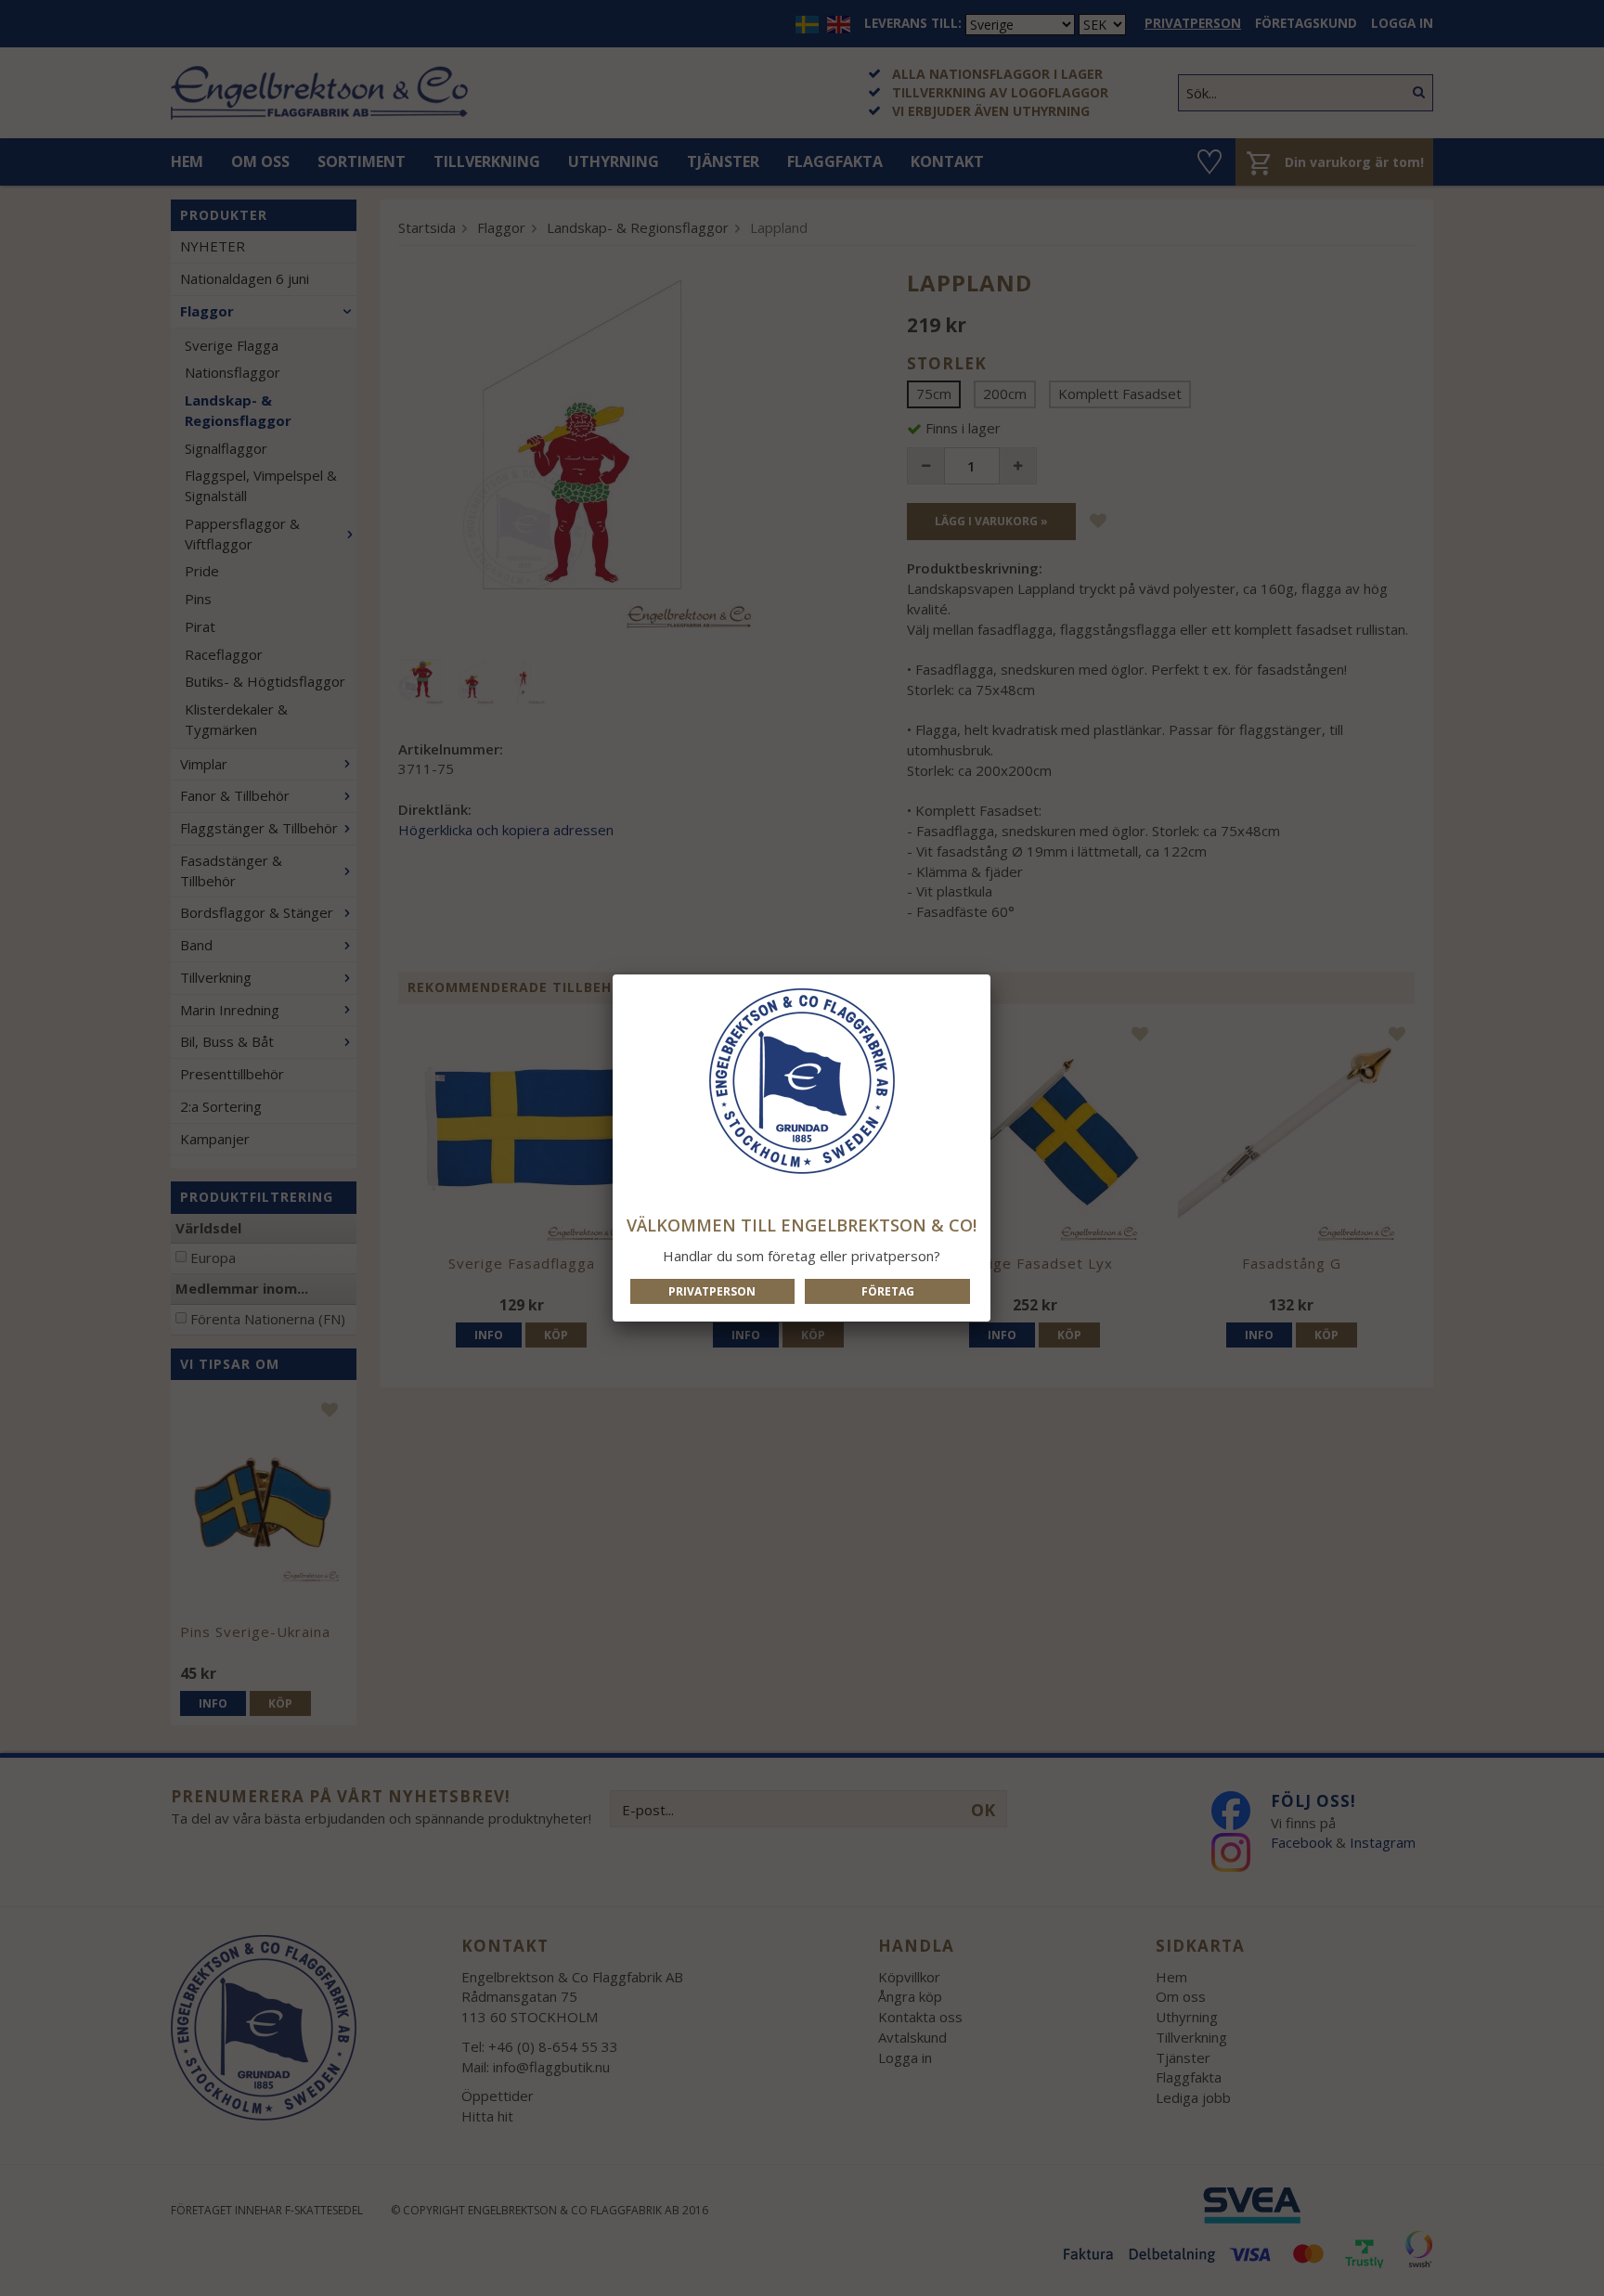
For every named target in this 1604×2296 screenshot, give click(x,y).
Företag (888, 1291)
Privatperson (712, 1291)
